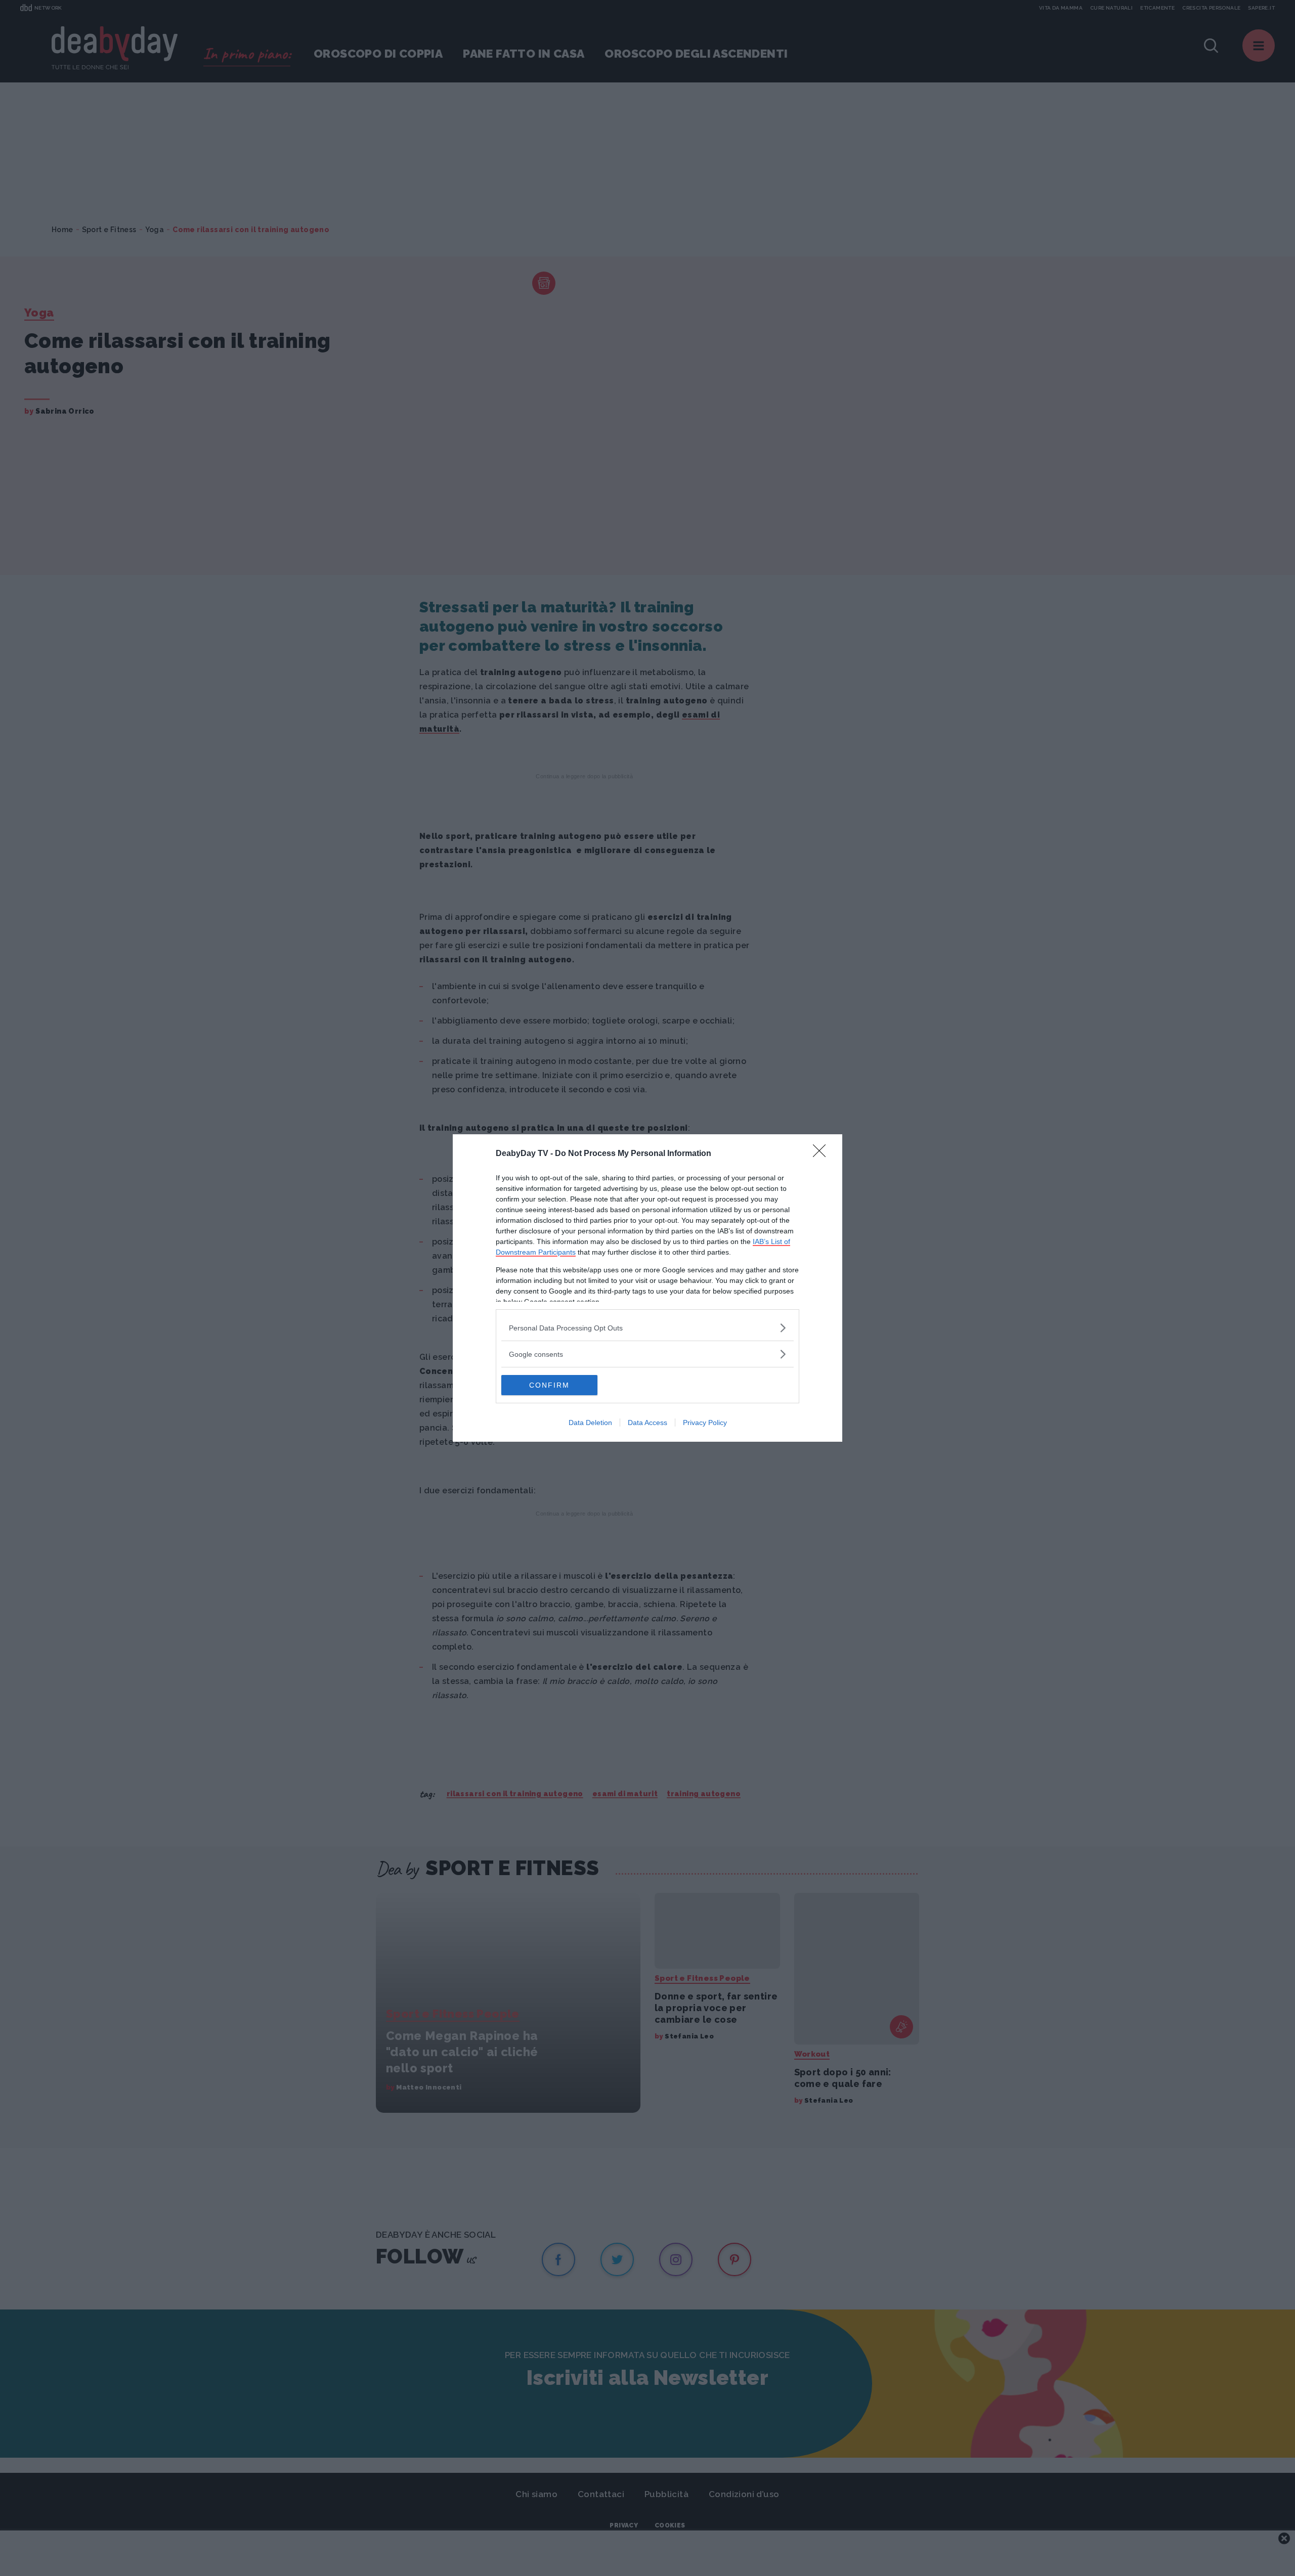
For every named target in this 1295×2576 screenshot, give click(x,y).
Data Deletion (590, 1423)
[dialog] (647, 1288)
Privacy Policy (705, 1423)
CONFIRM (549, 1385)
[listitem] (647, 1328)
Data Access (647, 1423)
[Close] (823, 1154)
